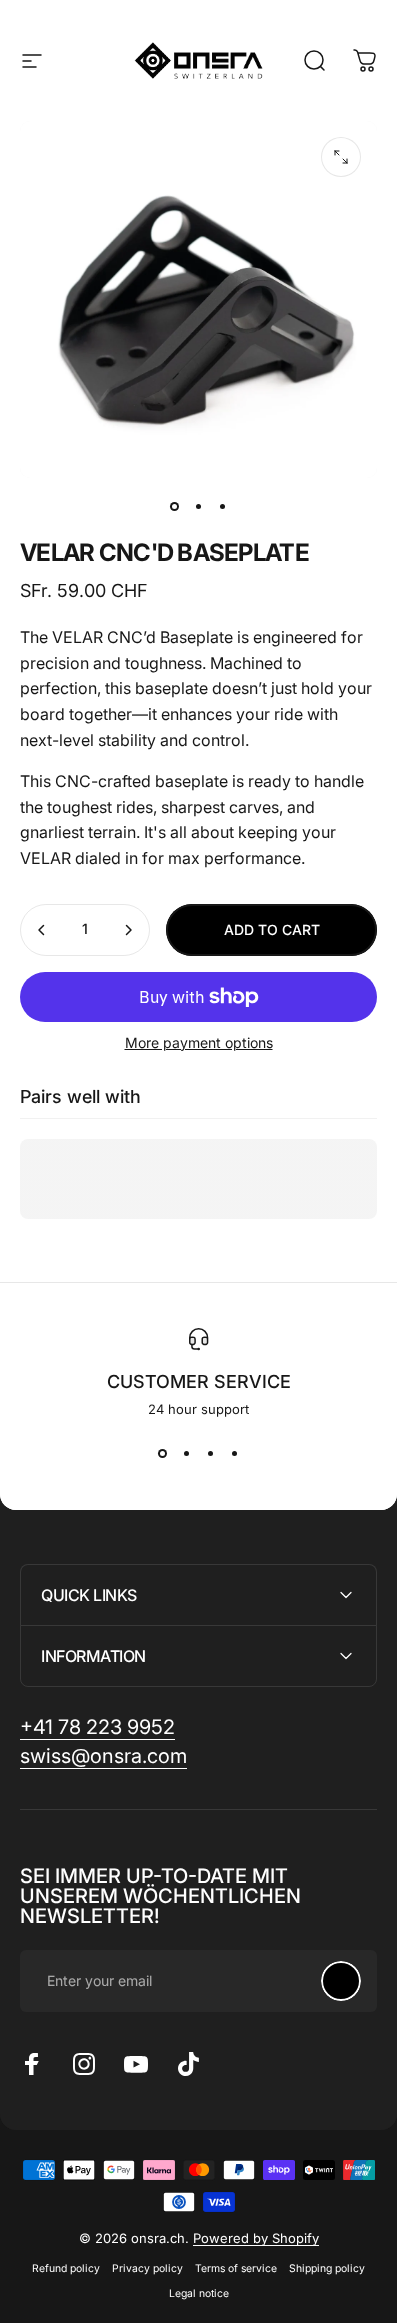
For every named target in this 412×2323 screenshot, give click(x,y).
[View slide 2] (187, 1453)
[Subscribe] (341, 1981)
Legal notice (199, 2293)
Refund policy (66, 2268)
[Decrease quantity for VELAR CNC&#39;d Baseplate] (42, 930)
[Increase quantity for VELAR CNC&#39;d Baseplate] (128, 930)
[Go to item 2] (199, 506)
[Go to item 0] (175, 506)
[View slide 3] (211, 1453)
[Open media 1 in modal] (341, 157)
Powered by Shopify (256, 2238)
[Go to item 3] (223, 506)
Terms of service (236, 2268)
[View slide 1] (163, 1453)
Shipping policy (327, 2268)
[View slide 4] (235, 1453)
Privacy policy (147, 2268)
